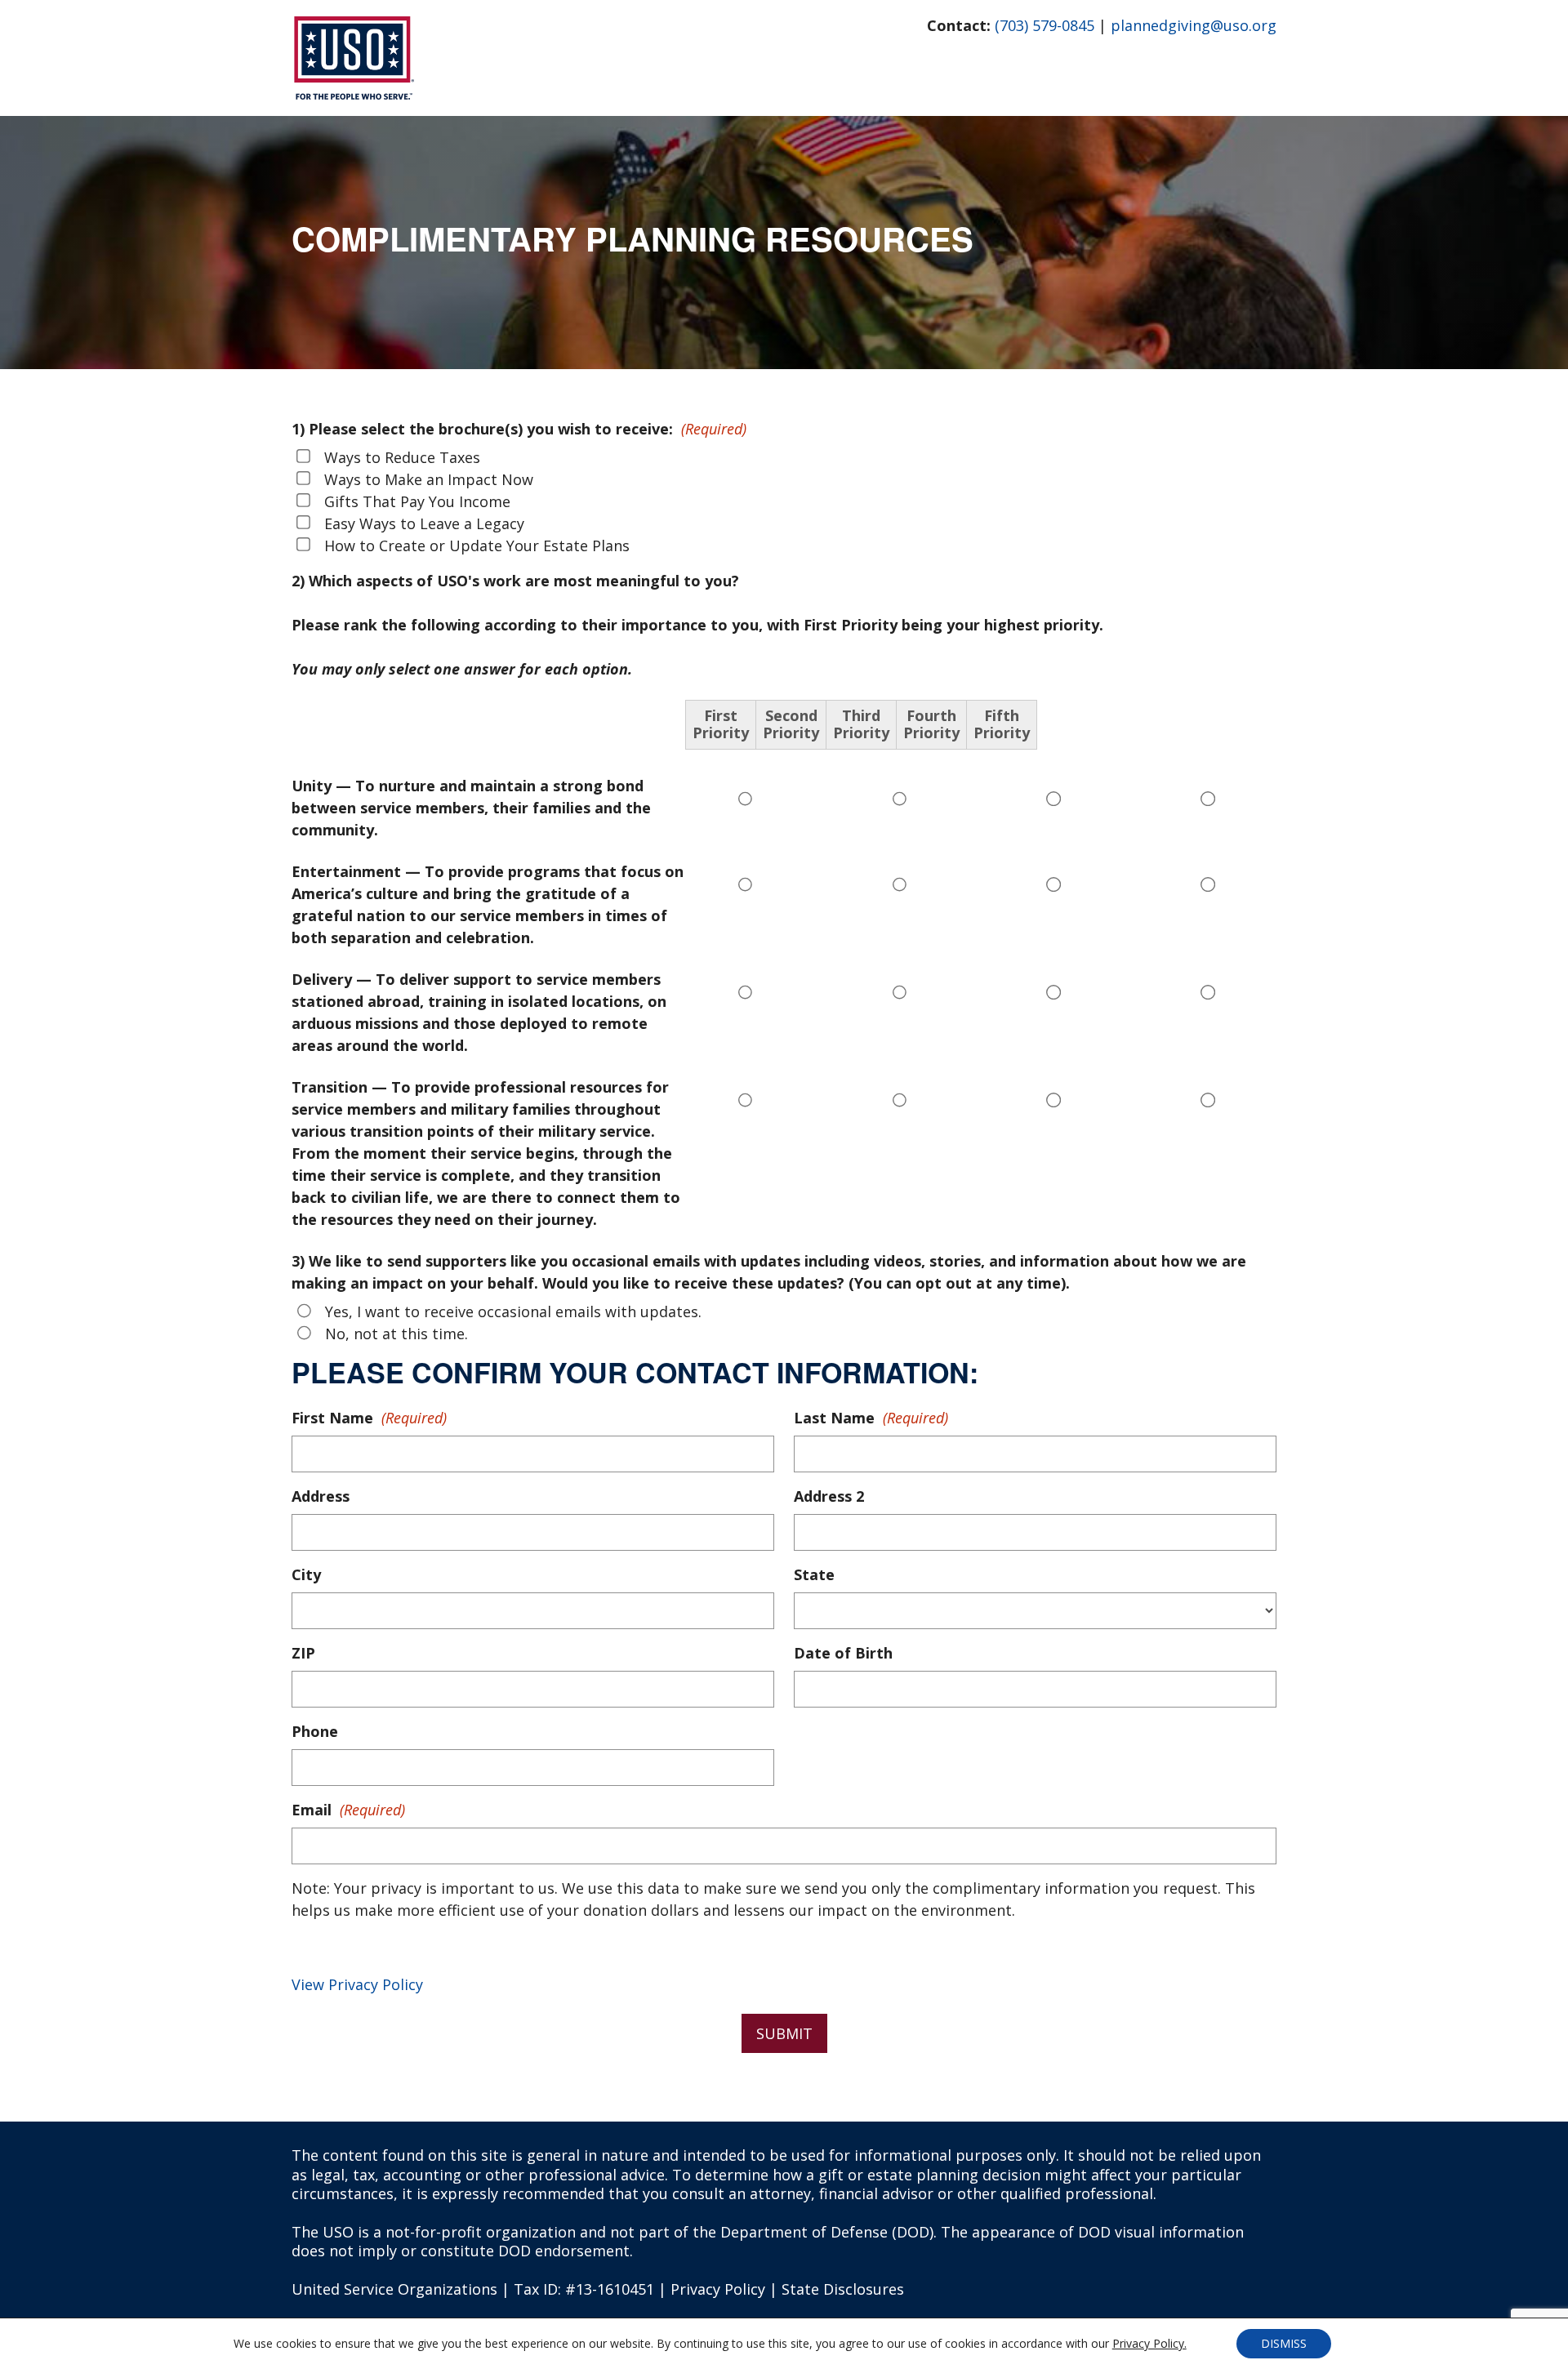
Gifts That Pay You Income (417, 501)
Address (321, 1496)
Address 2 (829, 1496)
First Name (369, 1418)
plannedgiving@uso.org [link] (1194, 25)
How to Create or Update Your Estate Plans (477, 545)
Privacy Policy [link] (718, 2289)
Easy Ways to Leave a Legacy (424, 523)
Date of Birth (843, 1653)
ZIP (303, 1653)
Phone (315, 1731)
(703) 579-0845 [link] (1045, 25)
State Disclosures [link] (843, 2289)
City (306, 1574)
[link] (353, 94)
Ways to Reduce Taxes (402, 457)
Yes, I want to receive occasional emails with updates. (513, 1311)
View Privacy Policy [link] (357, 1984)
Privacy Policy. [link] (1149, 2343)
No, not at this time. (396, 1334)
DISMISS (1284, 2343)
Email (348, 1810)
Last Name (871, 1418)
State (814, 1574)
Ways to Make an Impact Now (429, 479)
